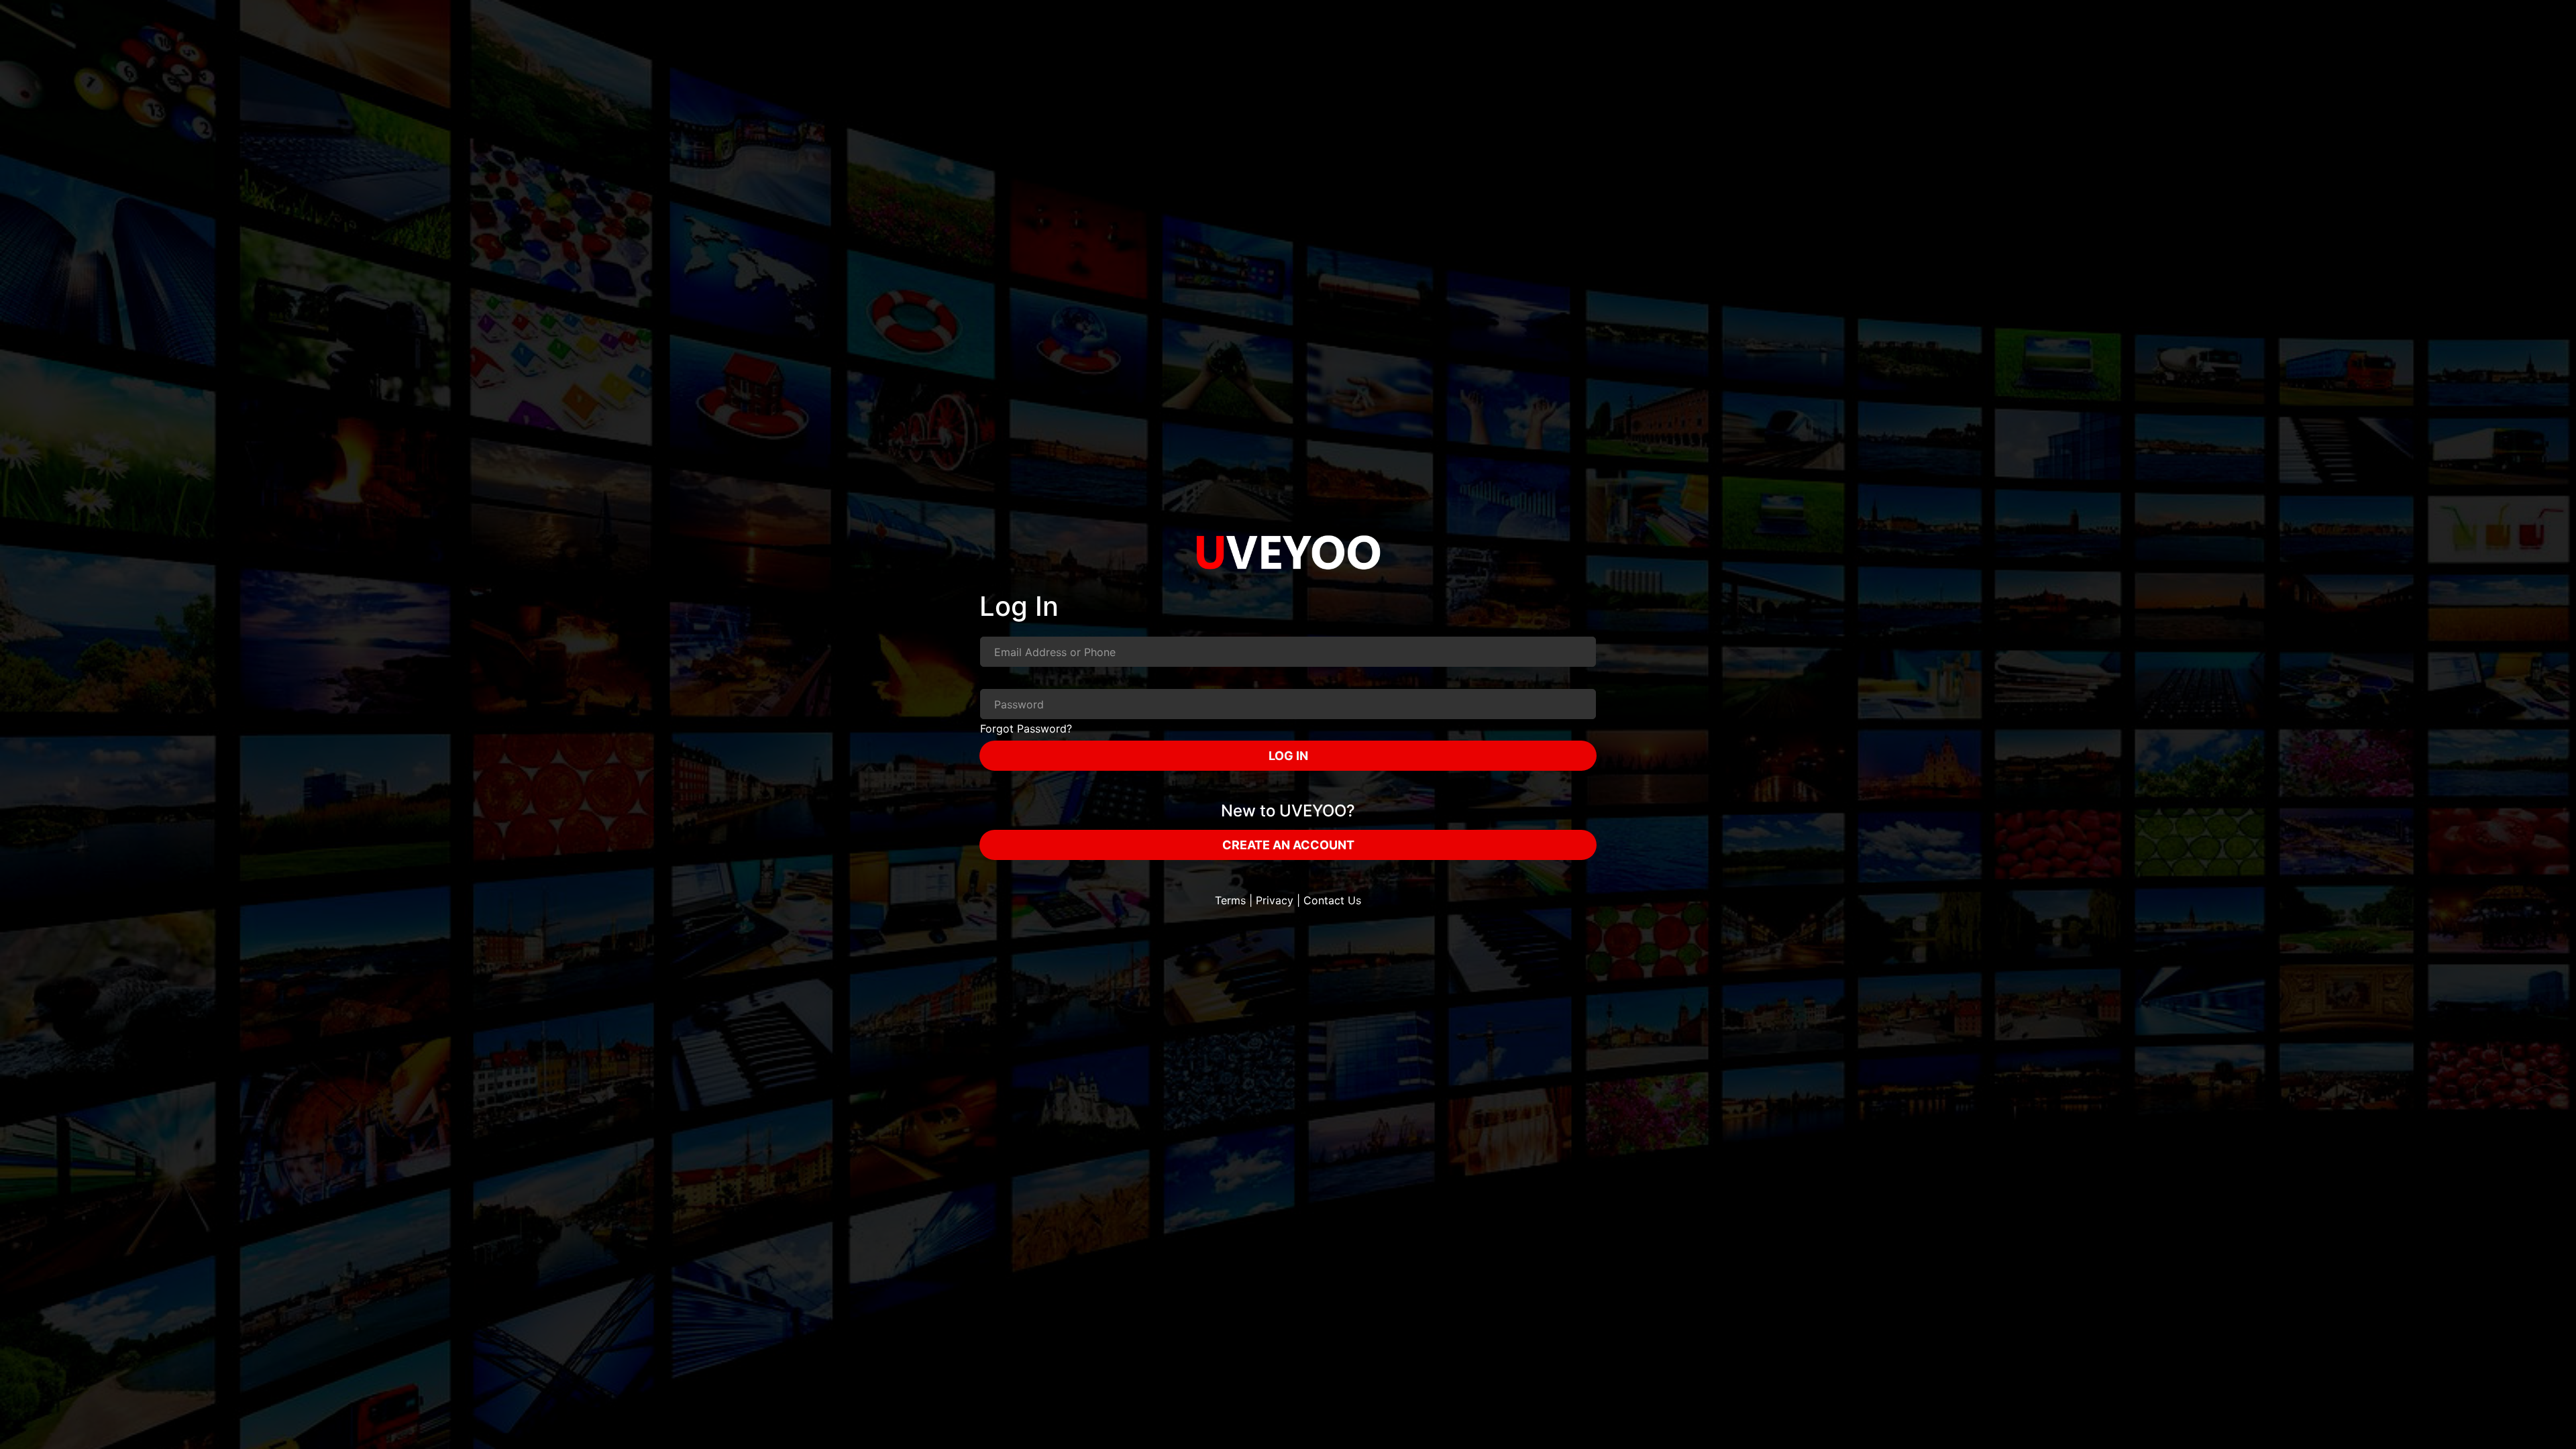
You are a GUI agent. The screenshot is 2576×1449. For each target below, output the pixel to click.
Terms (1230, 900)
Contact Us (1332, 900)
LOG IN (1288, 756)
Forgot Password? (1026, 729)
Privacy (1275, 900)
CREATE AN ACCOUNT (1288, 845)
